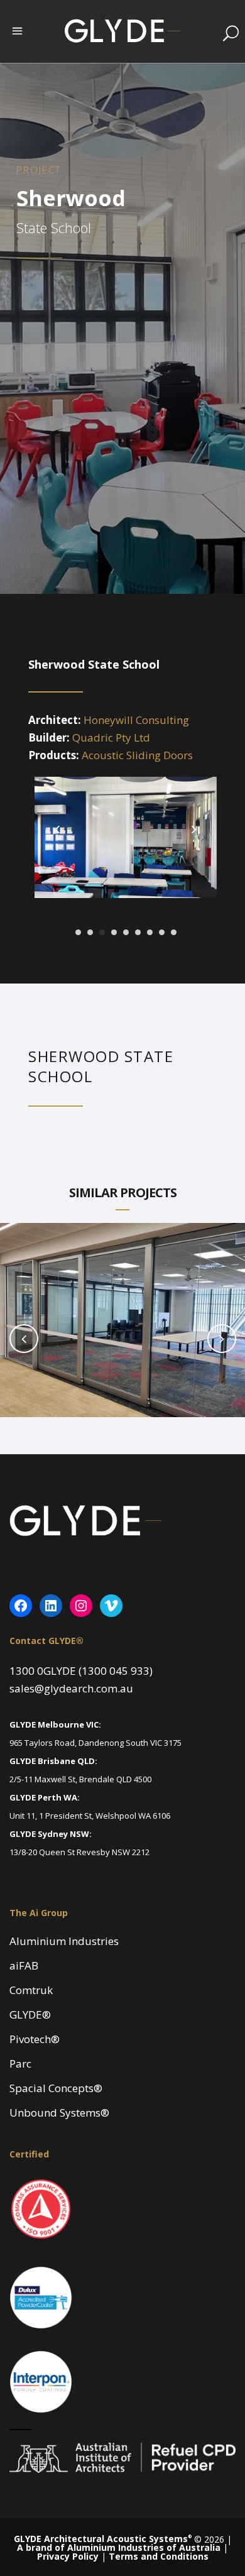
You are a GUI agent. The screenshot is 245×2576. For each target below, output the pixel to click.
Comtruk (31, 1990)
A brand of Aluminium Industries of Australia (119, 2547)
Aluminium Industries (64, 1941)
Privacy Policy (68, 2556)
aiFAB (24, 1966)
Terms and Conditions (159, 2556)
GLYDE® (30, 2015)
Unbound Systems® (59, 2113)
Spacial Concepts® (56, 2088)
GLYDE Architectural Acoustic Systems (103, 2539)
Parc (20, 2064)
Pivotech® (35, 2039)
